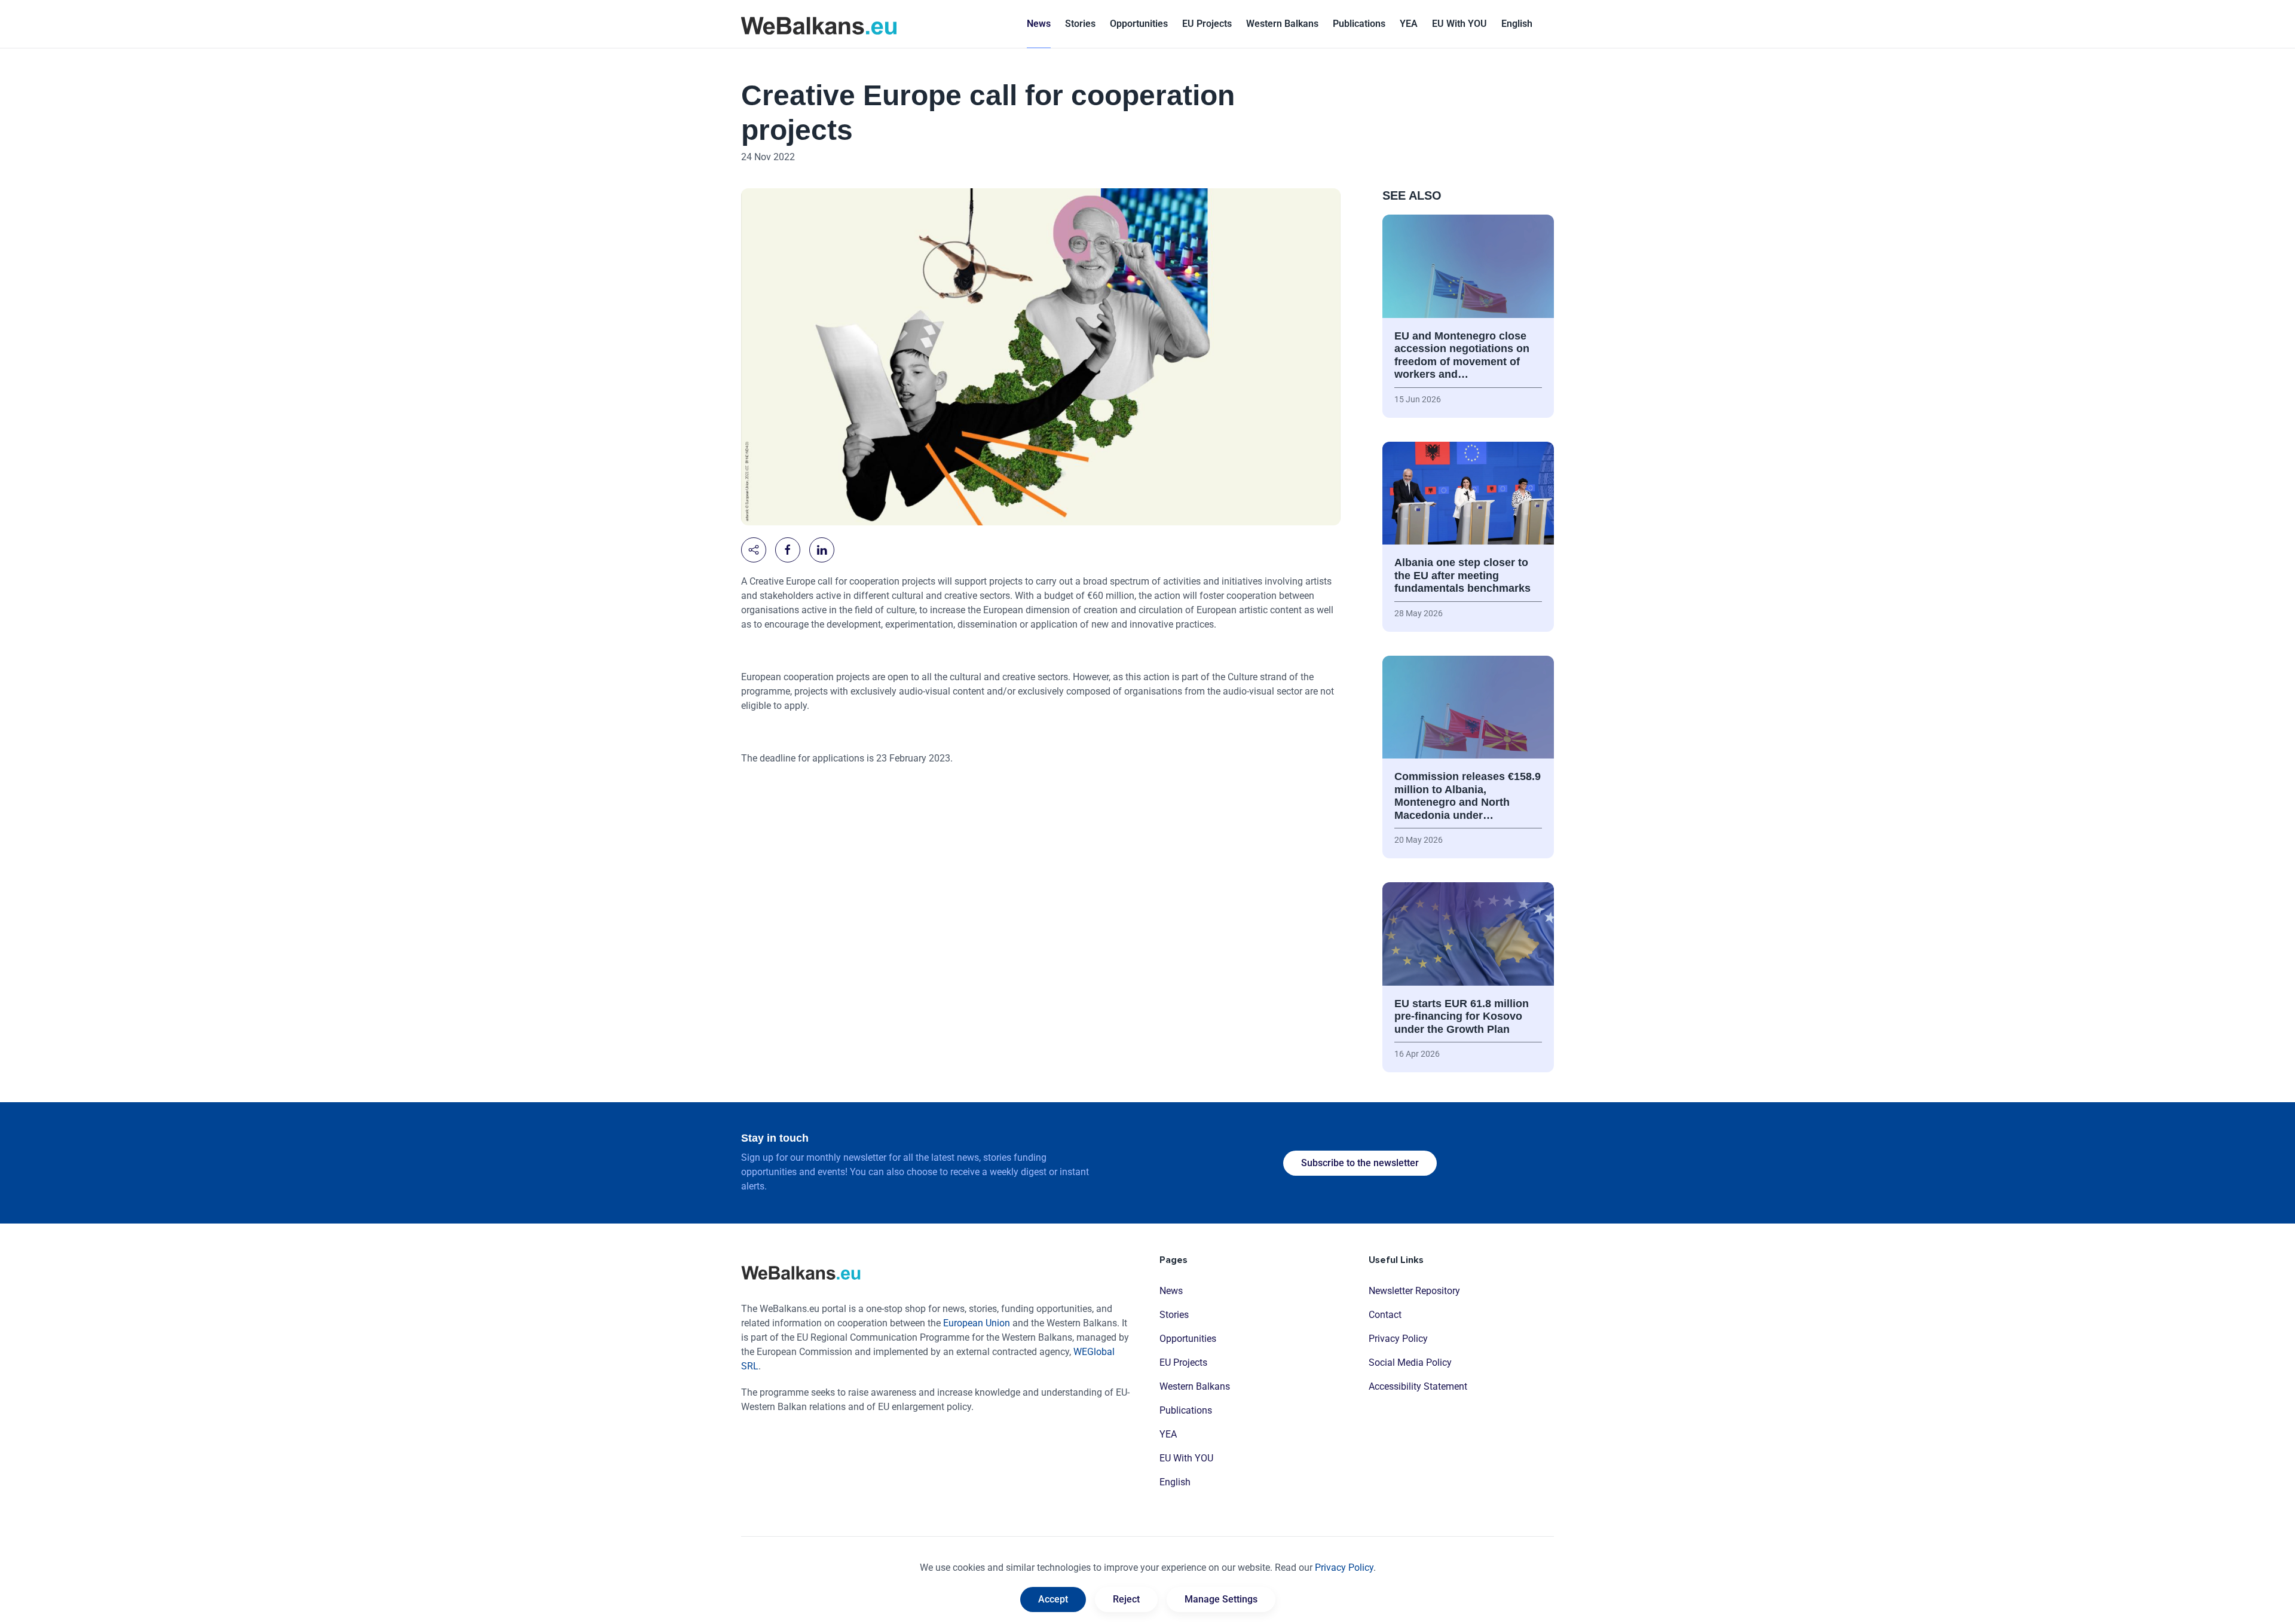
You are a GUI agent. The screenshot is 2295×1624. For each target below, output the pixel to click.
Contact (1385, 1315)
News (1039, 24)
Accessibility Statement (1418, 1386)
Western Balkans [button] (1282, 24)
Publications (1359, 24)
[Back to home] (819, 24)
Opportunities (1139, 24)
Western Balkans (1195, 1386)
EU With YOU (1459, 24)
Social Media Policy (1410, 1362)
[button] (1517, 24)
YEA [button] (1409, 24)
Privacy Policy (1398, 1339)
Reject (1126, 1599)
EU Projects (1207, 24)
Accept (1053, 1599)
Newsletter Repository (1414, 1291)
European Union (977, 1323)
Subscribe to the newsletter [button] (1360, 1163)
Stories (1080, 24)
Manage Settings (1221, 1599)
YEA (1168, 1434)
